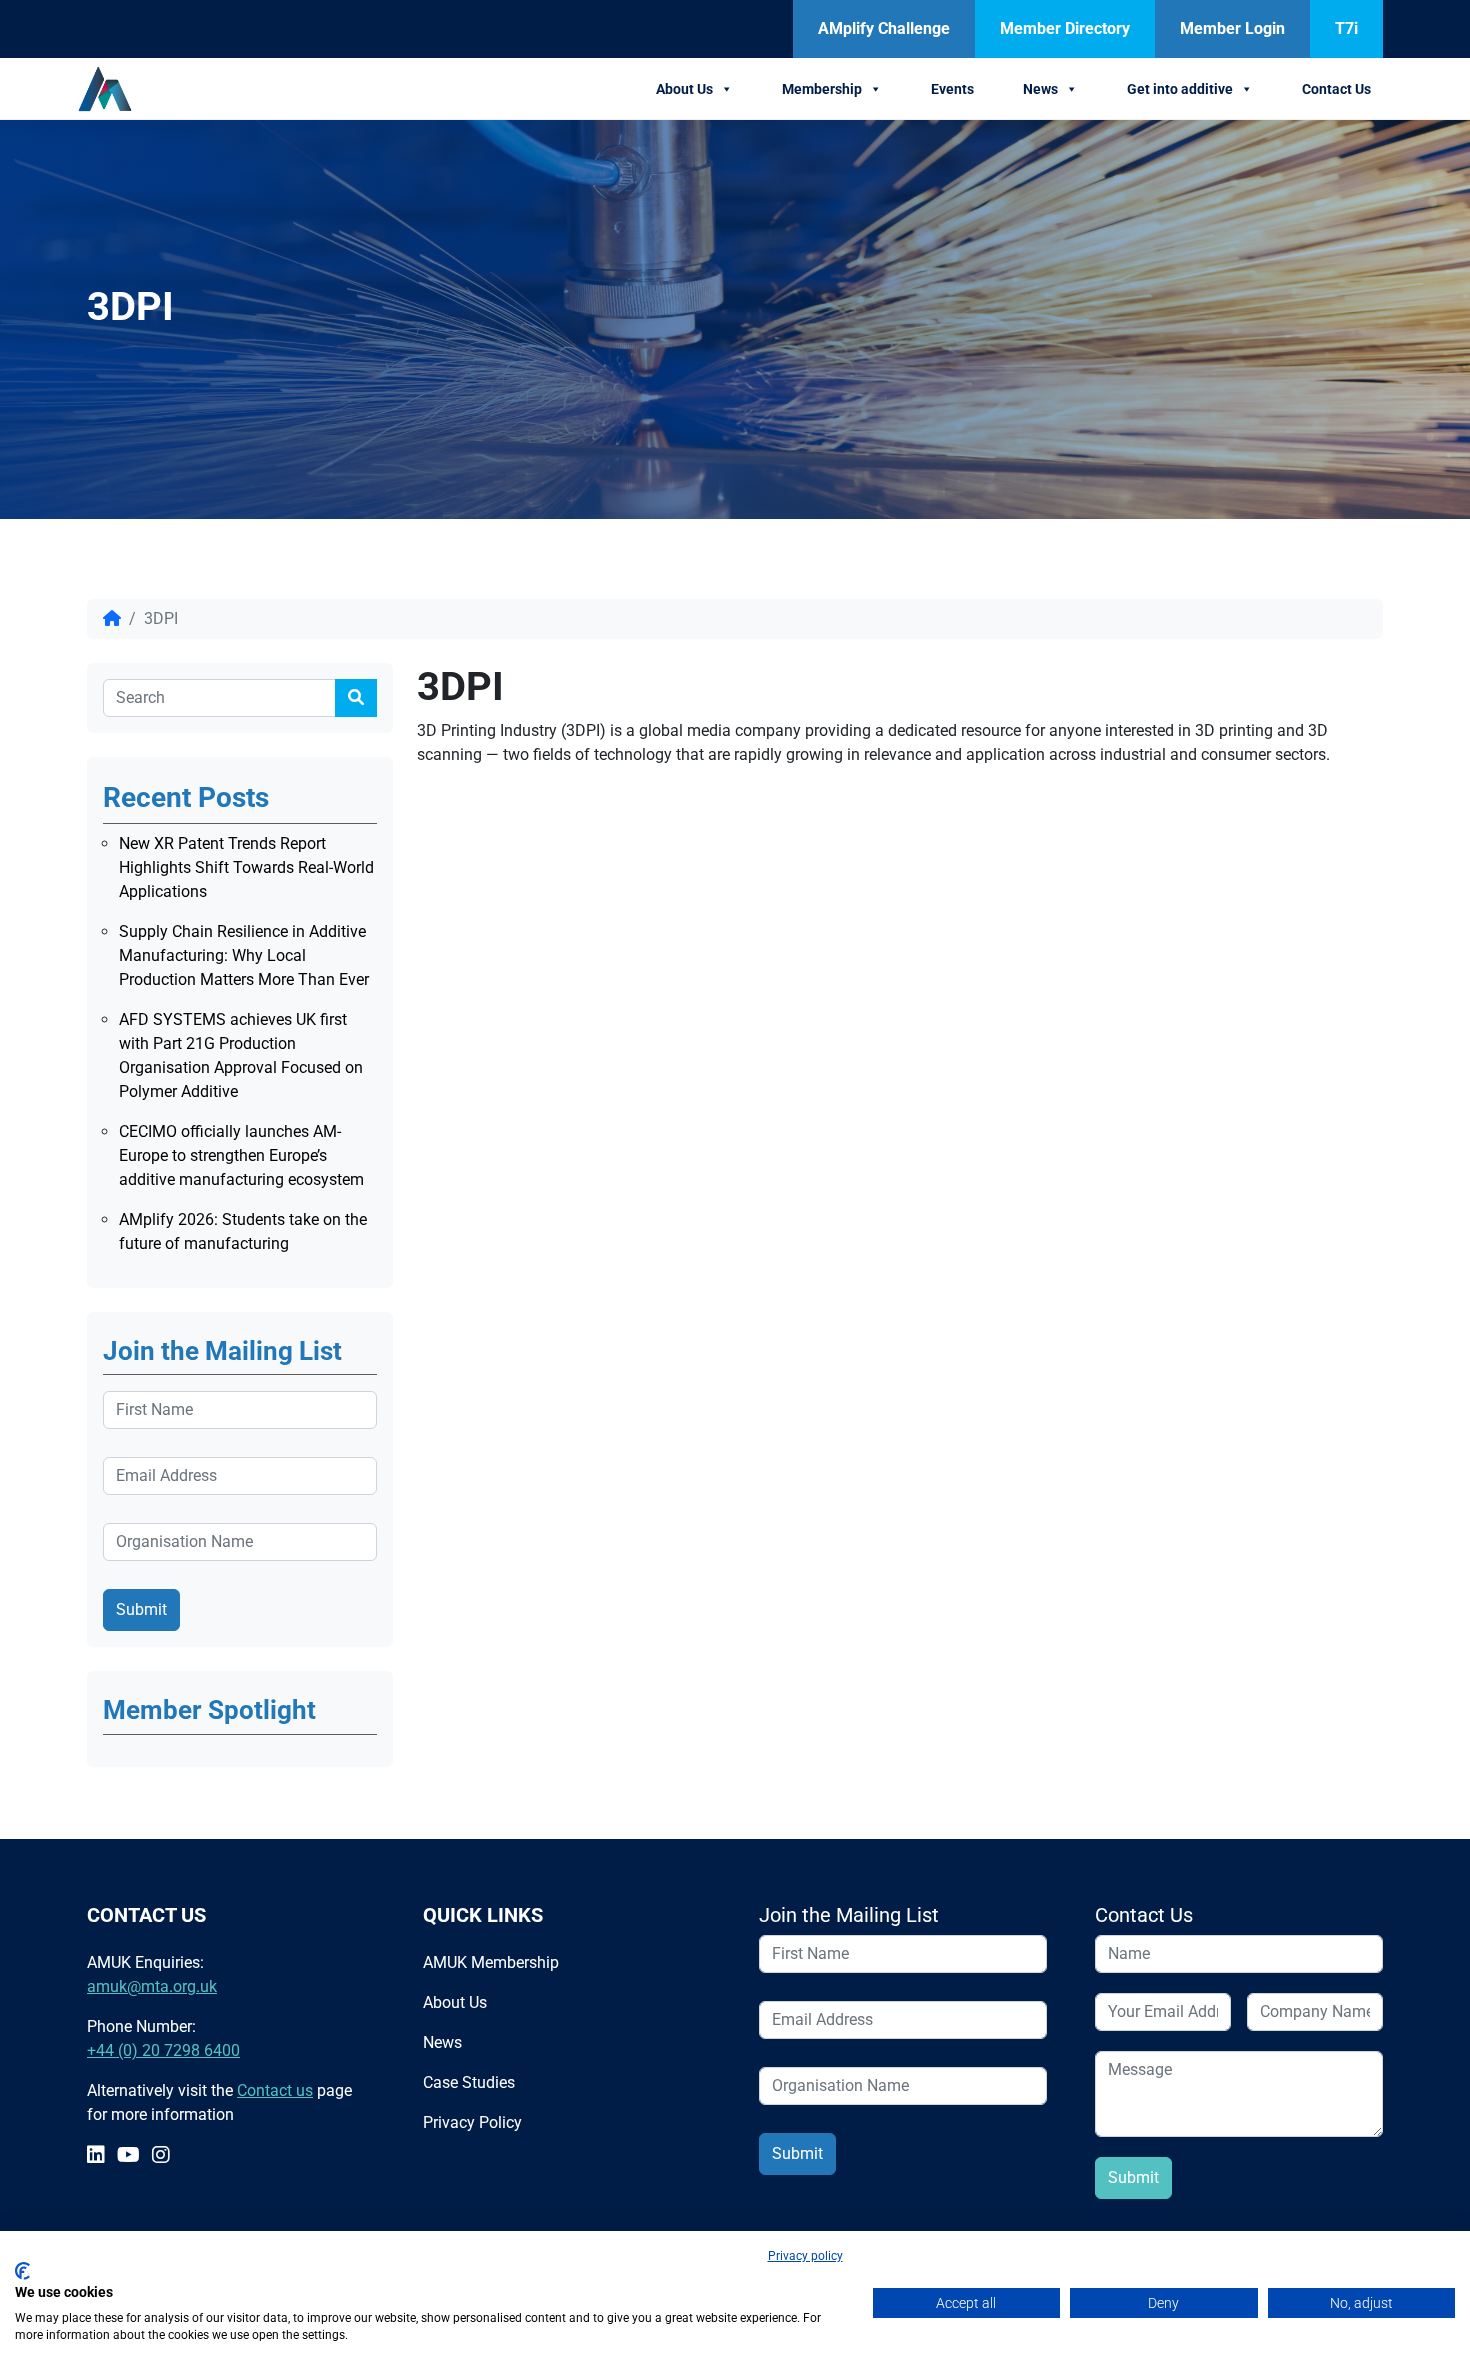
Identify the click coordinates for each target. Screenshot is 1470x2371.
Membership (822, 89)
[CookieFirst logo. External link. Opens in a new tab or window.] (22, 2271)
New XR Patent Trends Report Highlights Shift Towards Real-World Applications (246, 867)
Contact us (275, 2090)
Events (952, 89)
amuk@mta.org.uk (152, 1986)
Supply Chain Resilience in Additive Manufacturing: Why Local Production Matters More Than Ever (244, 955)
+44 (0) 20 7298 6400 (163, 2050)
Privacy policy (805, 2256)
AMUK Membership (491, 1962)
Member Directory (1065, 28)
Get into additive (1180, 89)
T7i (1346, 28)
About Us (684, 89)
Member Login (1232, 28)
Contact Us (1336, 89)
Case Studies (469, 2082)
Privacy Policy (472, 2122)
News (1040, 89)
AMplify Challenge (884, 28)
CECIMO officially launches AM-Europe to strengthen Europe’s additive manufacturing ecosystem (241, 1155)
